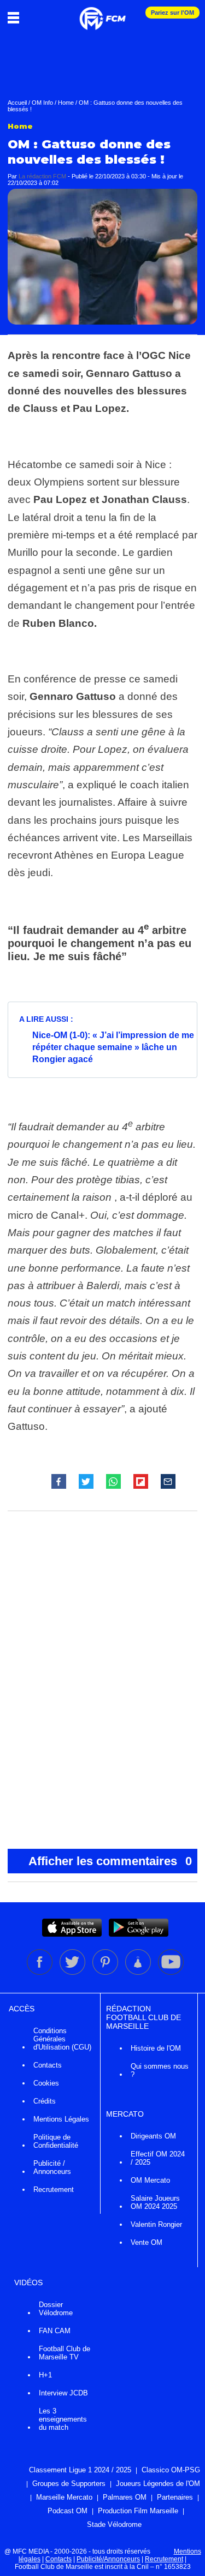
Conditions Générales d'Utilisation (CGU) (62, 2039)
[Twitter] (73, 1973)
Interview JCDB (63, 2393)
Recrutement (54, 2189)
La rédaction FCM (42, 176)
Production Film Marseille (138, 2511)
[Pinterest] (106, 1973)
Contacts (48, 2065)
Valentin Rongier (156, 2224)
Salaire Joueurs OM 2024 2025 (155, 2202)
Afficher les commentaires (110, 1861)
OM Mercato (150, 2180)
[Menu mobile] (16, 17)
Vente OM (147, 2242)
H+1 (45, 2375)
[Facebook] (40, 1973)
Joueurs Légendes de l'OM (158, 2484)
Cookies (46, 2083)
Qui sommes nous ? (160, 2070)
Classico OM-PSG (171, 2470)
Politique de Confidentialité (56, 2141)
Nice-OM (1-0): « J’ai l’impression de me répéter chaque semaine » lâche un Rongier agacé (113, 1047)
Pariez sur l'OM (172, 13)
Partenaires (175, 2497)
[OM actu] (102, 13)
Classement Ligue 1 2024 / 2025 (80, 2470)
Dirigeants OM (153, 2136)
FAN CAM (55, 2331)
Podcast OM (68, 2511)
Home (66, 103)
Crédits (45, 2101)
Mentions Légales (61, 2119)
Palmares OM (125, 2497)
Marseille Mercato (64, 2497)
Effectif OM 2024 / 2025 (158, 2158)
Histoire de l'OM (156, 2048)
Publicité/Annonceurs (108, 2559)
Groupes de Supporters (69, 2484)
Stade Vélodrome (114, 2524)
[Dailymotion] (139, 1973)
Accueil (17, 103)
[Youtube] (171, 1973)
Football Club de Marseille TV (65, 2353)
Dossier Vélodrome (56, 2309)
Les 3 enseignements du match (63, 2419)
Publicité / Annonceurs (52, 2167)
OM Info (42, 103)
